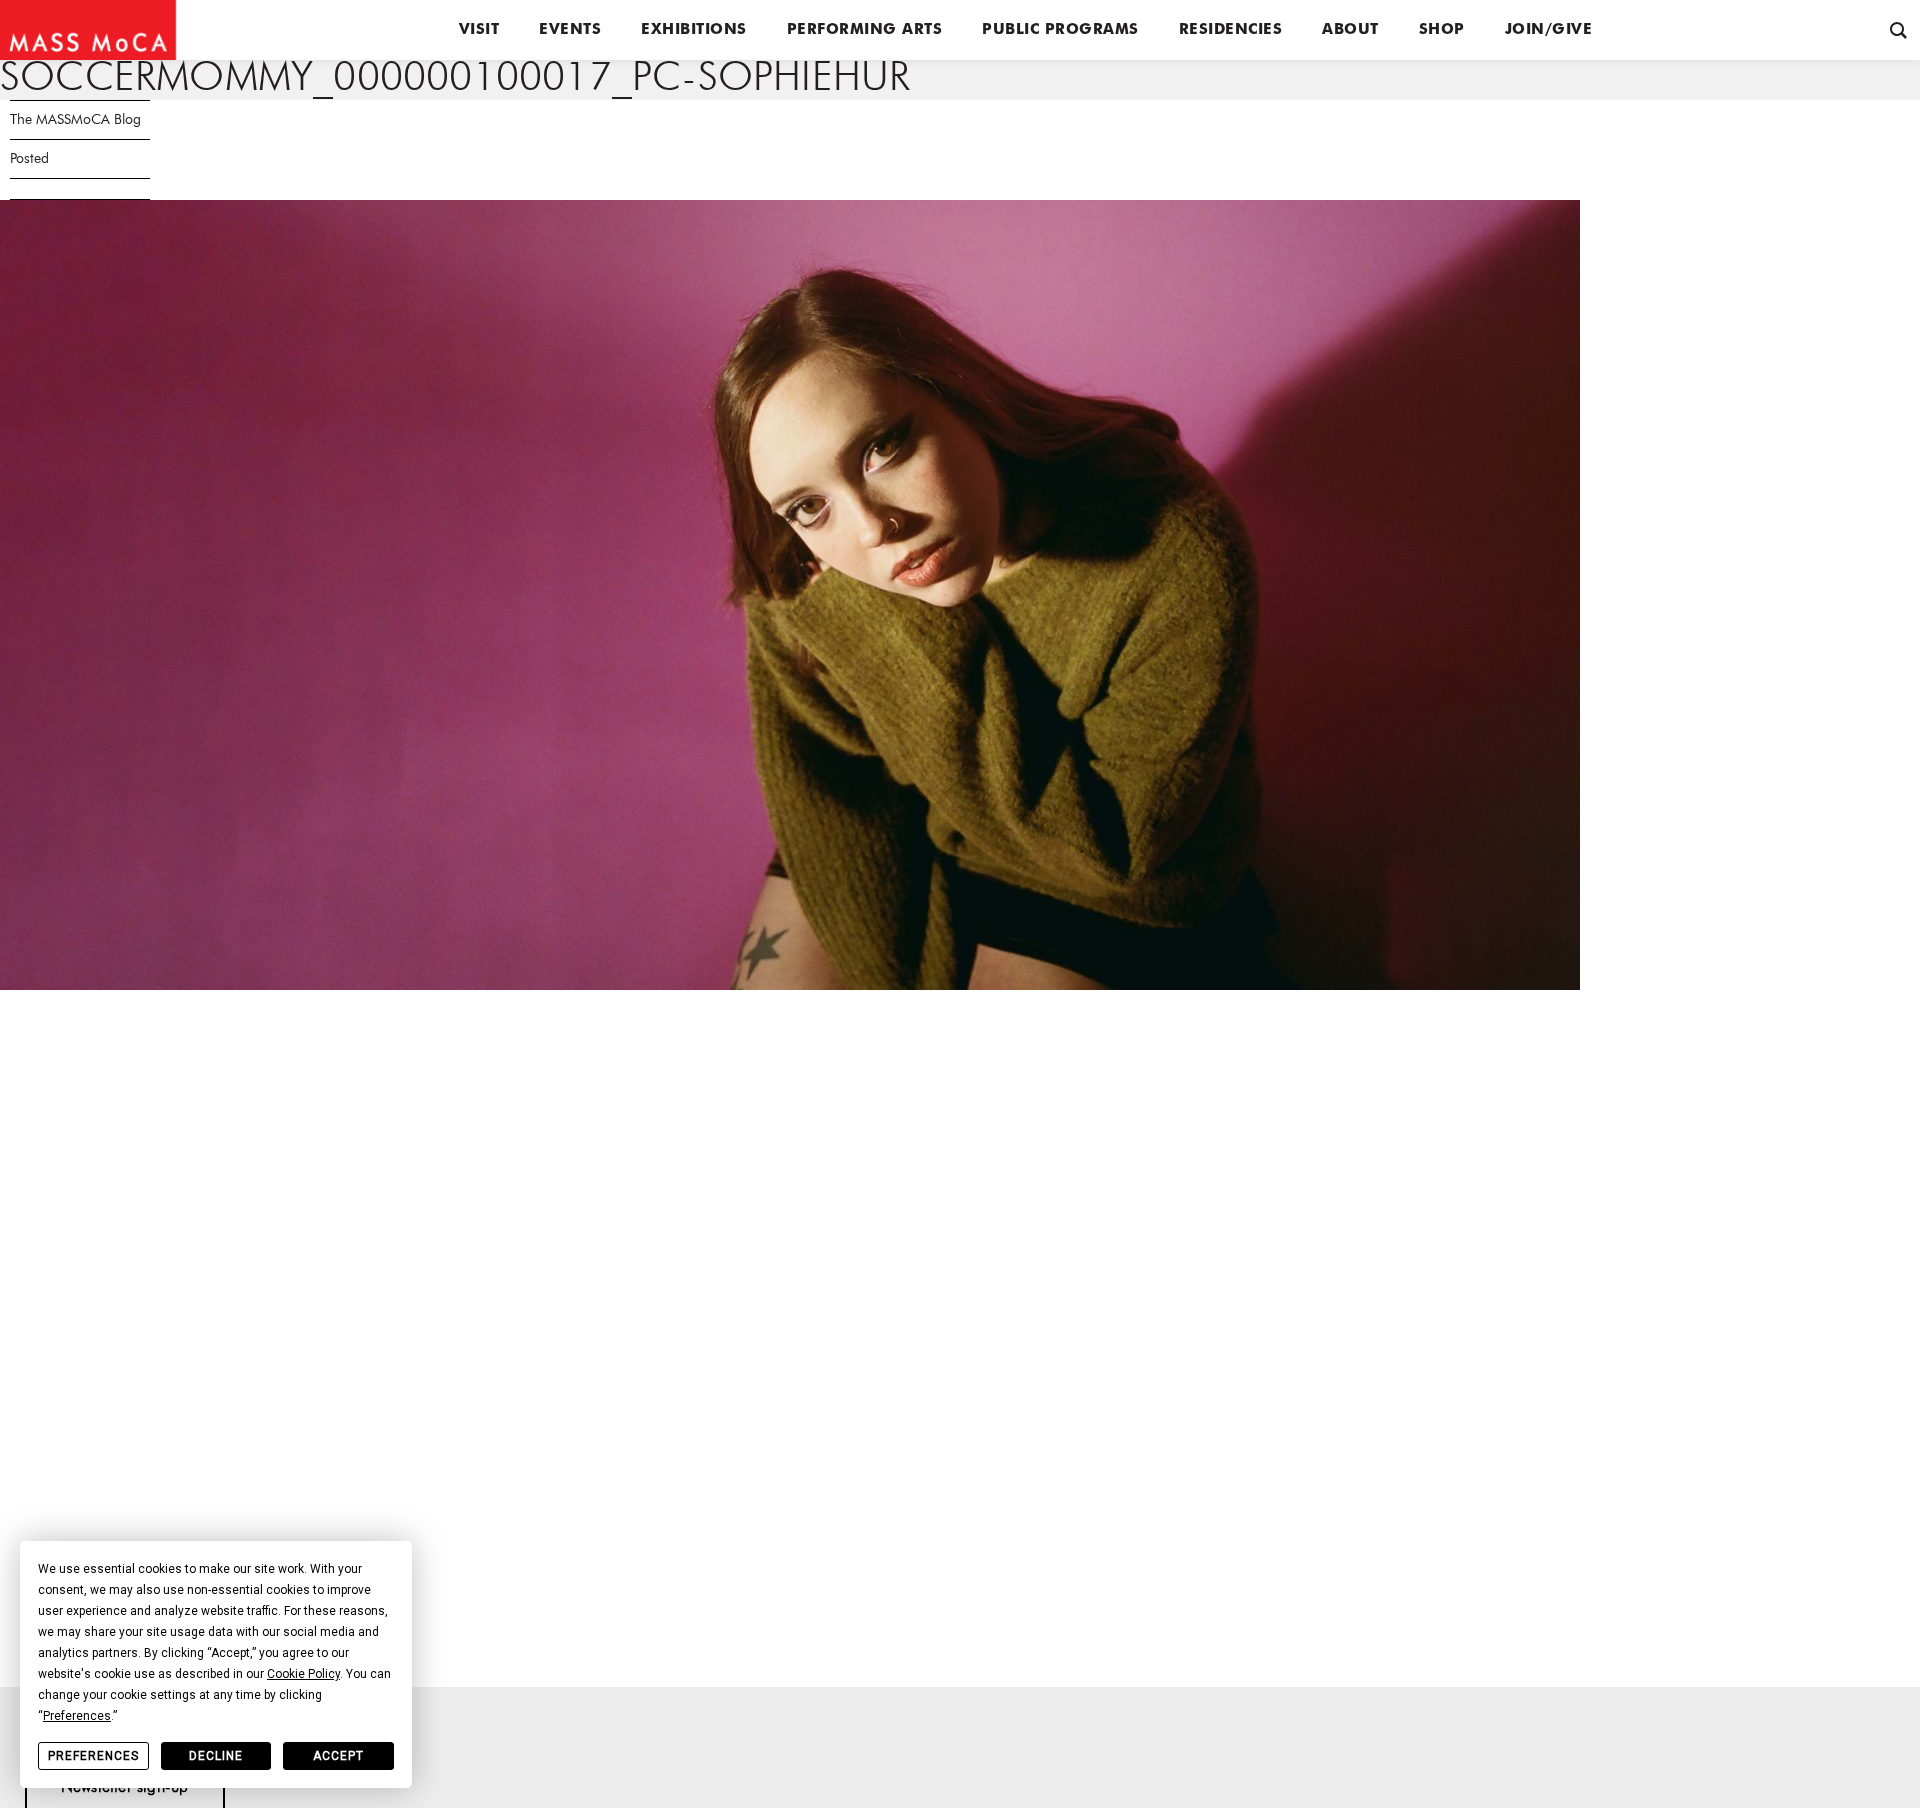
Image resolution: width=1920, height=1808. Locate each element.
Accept (338, 1756)
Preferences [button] (77, 1716)
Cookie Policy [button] (303, 1674)
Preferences (93, 1756)
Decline (216, 1756)
